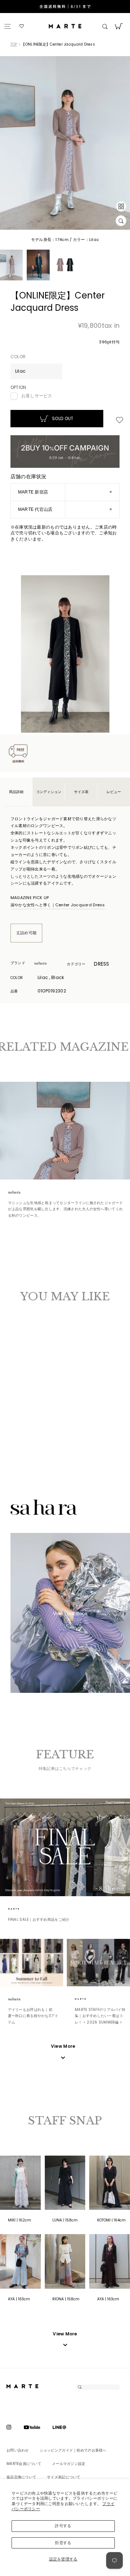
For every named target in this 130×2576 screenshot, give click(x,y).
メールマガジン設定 (69, 2464)
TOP (14, 44)
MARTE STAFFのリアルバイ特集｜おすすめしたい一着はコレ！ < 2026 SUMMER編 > (100, 2016)
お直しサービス (37, 396)
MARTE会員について (24, 2464)
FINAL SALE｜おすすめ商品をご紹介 (39, 1920)
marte (23, 1909)
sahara (49, 964)
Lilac (16, 1402)
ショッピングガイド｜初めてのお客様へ (73, 2451)
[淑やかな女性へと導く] (65, 1131)
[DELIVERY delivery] (65, 7)
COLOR (18, 357)
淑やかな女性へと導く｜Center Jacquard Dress (58, 905)
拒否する (63, 2543)
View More (65, 2334)
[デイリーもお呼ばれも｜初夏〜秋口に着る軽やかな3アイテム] (32, 1963)
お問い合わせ (18, 2451)
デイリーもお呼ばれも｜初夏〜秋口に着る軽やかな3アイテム (33, 2016)
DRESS (101, 964)
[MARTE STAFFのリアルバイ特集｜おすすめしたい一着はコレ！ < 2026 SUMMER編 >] (98, 1963)
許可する (63, 2526)
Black (23, 1402)
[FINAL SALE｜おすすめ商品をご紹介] (65, 1848)
